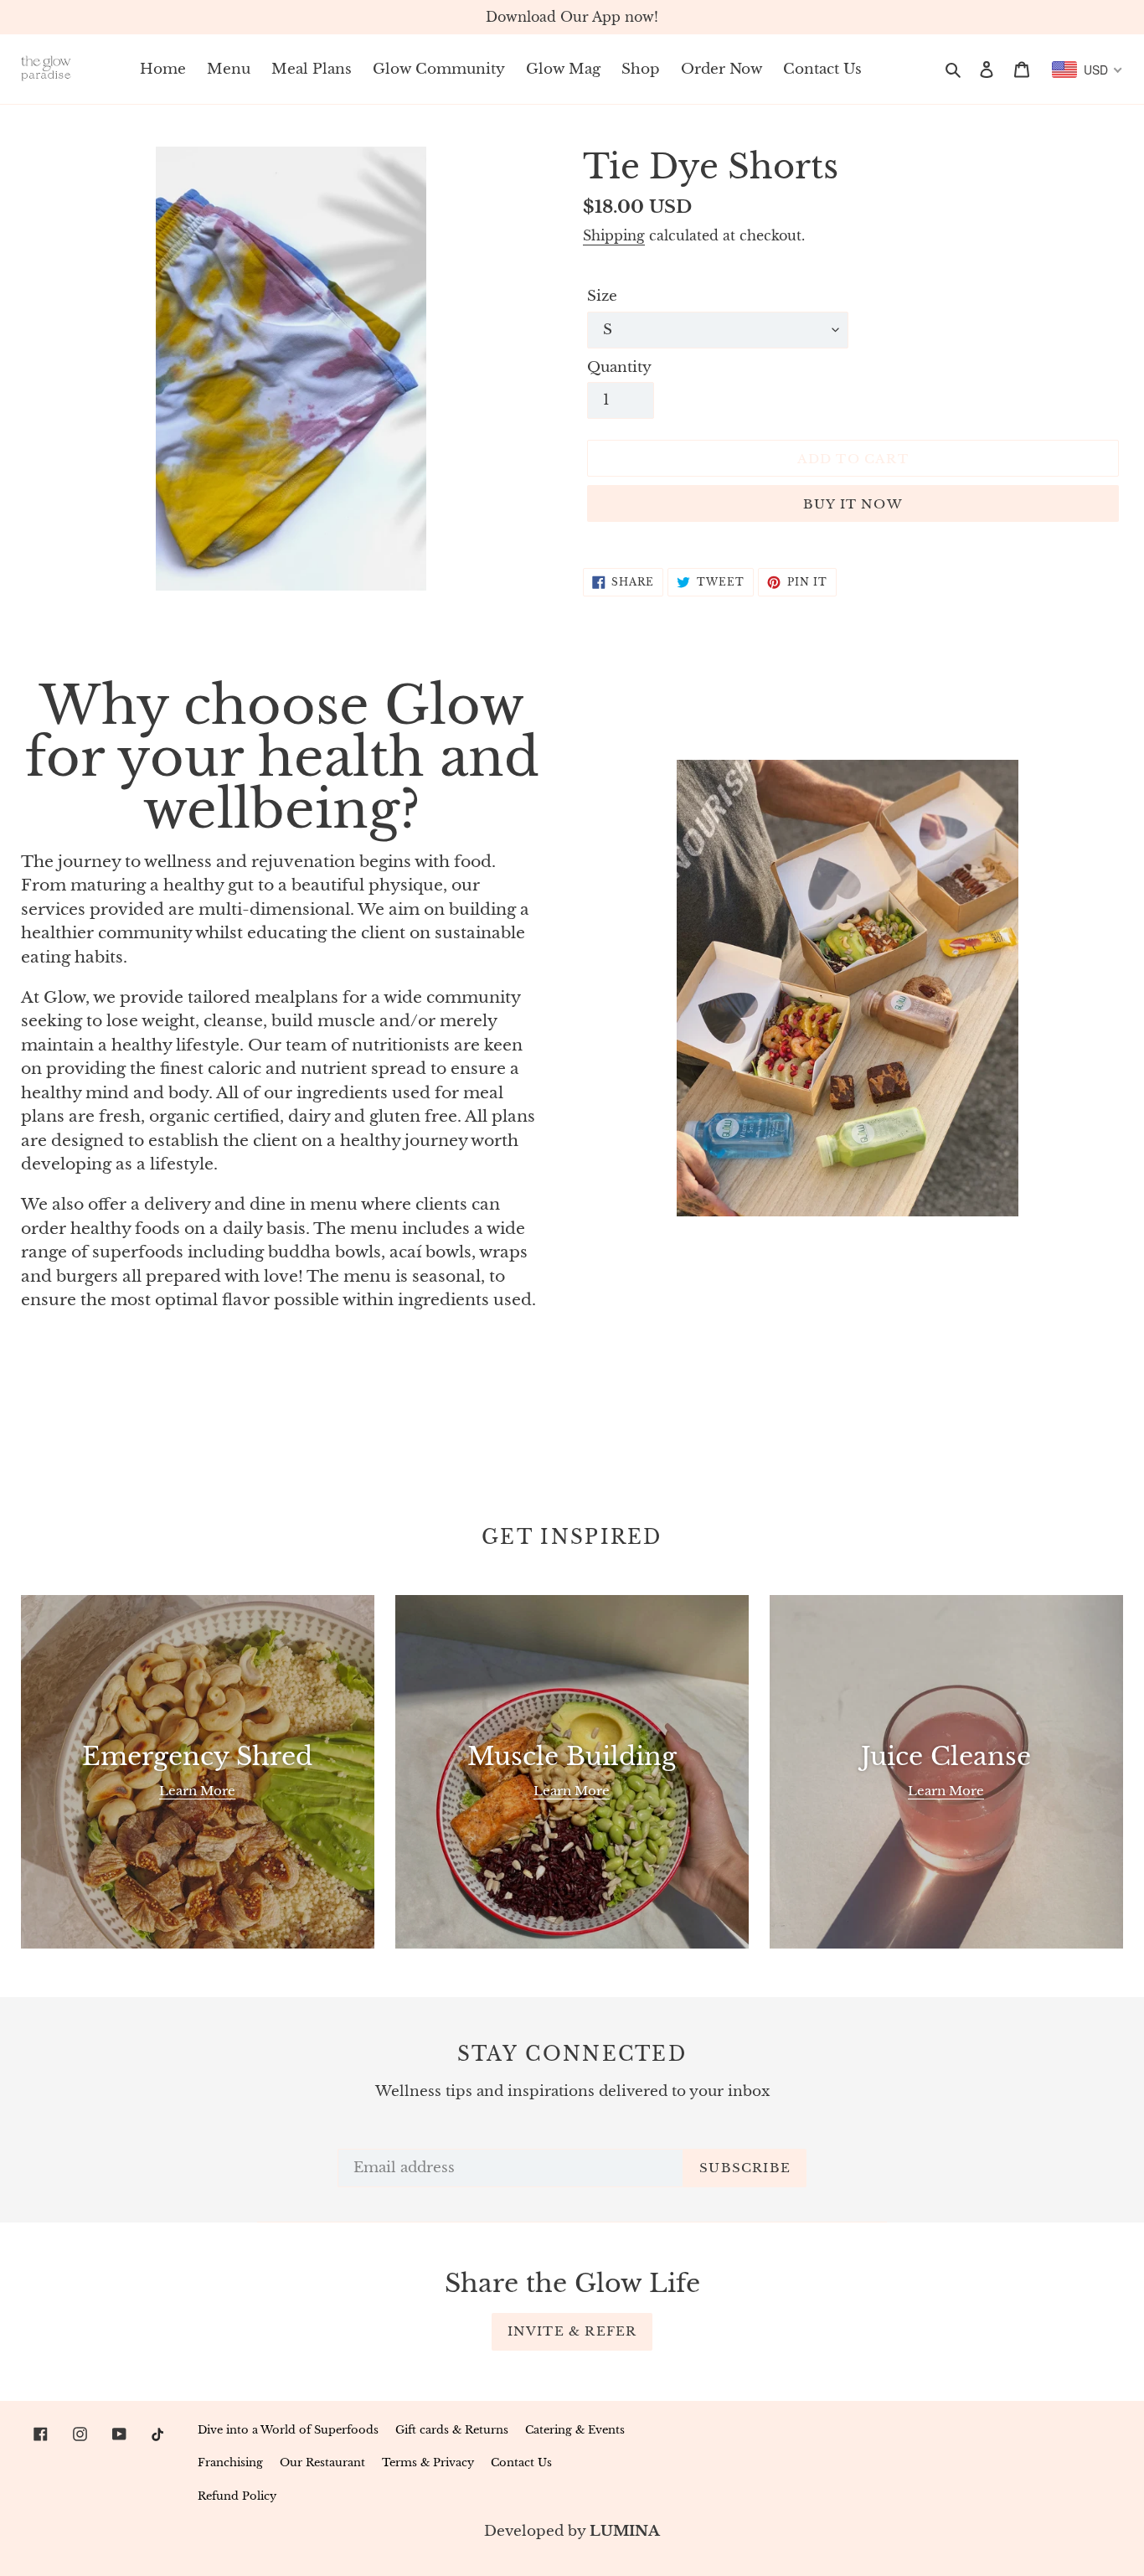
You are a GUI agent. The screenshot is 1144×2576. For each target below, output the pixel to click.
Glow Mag (563, 69)
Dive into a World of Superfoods (288, 2430)
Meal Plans (312, 69)
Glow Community (439, 69)
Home (163, 69)
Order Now (721, 69)
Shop (641, 69)
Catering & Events (575, 2430)
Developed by (572, 2531)
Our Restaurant (322, 2462)
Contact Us (822, 69)
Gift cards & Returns (452, 2430)
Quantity (619, 367)
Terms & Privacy (428, 2462)
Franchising (230, 2462)
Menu (229, 69)
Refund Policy (237, 2496)
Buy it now (853, 504)
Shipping (614, 235)
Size (602, 296)
